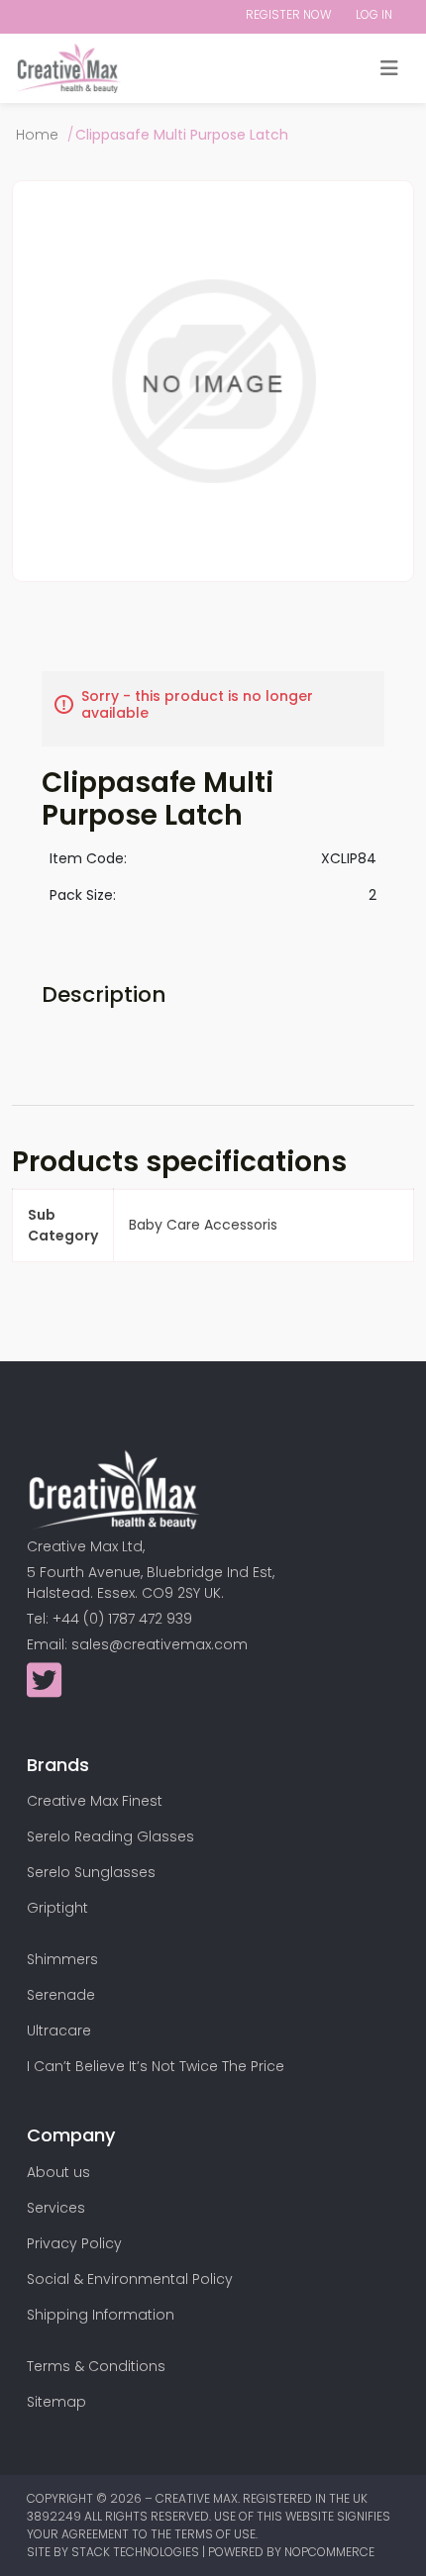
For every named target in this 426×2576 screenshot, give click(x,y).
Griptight (57, 1908)
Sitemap (56, 2402)
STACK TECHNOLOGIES (137, 2552)
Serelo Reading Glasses (110, 1836)
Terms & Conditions (96, 2366)
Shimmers (62, 1959)
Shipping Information (101, 2315)
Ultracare (59, 2031)
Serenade (61, 1995)
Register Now (288, 14)
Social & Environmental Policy (130, 2279)
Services (56, 2208)
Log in (374, 14)
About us (58, 2172)
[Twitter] (44, 1690)
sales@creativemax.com (160, 1644)
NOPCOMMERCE (329, 2552)
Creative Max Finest (95, 1801)
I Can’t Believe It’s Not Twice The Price (156, 2066)
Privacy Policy (74, 2243)
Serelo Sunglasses (91, 1872)
